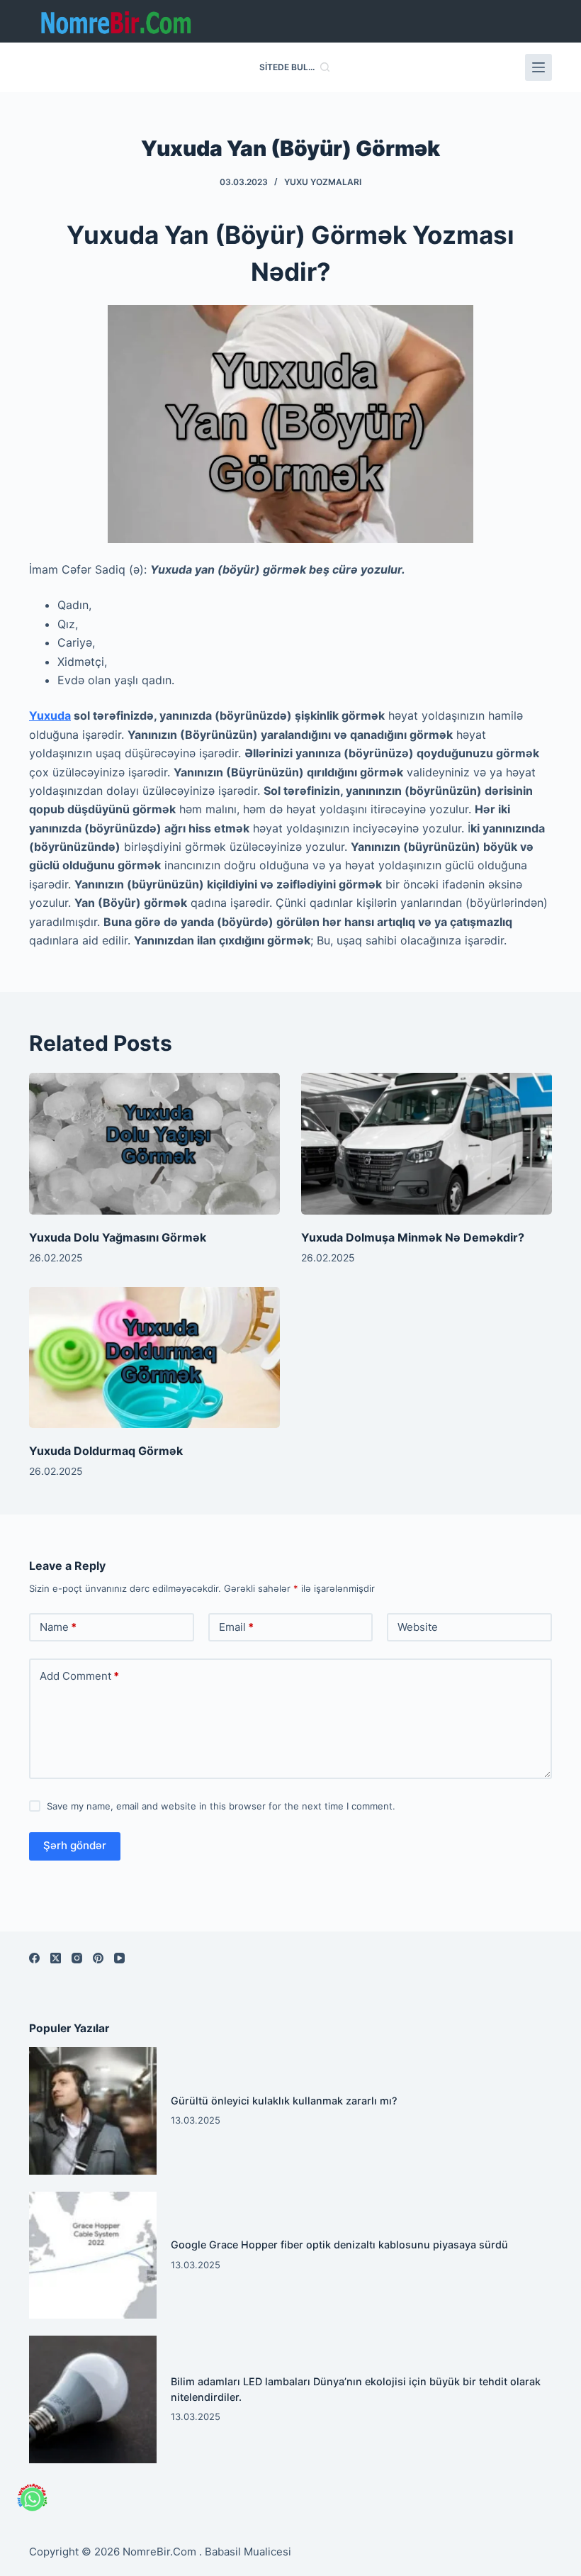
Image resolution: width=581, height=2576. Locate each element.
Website (418, 1627)
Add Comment (79, 1676)
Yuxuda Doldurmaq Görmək (106, 1451)
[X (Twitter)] (56, 1958)
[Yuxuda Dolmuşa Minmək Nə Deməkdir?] (427, 1143)
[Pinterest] (98, 1958)
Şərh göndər (75, 1845)
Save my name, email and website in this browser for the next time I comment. (221, 1806)
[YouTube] (119, 1958)
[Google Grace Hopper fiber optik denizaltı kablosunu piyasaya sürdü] (93, 2256)
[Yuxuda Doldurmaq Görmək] (154, 1357)
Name (58, 1627)
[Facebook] (34, 1958)
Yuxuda (50, 715)
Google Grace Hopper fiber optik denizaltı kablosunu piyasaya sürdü (339, 2245)
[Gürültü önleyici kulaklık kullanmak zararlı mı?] (93, 2111)
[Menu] (538, 67)
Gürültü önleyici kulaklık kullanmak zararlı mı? (284, 2101)
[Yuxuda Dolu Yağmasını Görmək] (154, 1143)
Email (236, 1627)
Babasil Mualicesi (248, 2552)
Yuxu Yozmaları (323, 182)
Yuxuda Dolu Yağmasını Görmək (118, 1237)
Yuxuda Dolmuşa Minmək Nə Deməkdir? (413, 1237)
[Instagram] (77, 1958)
